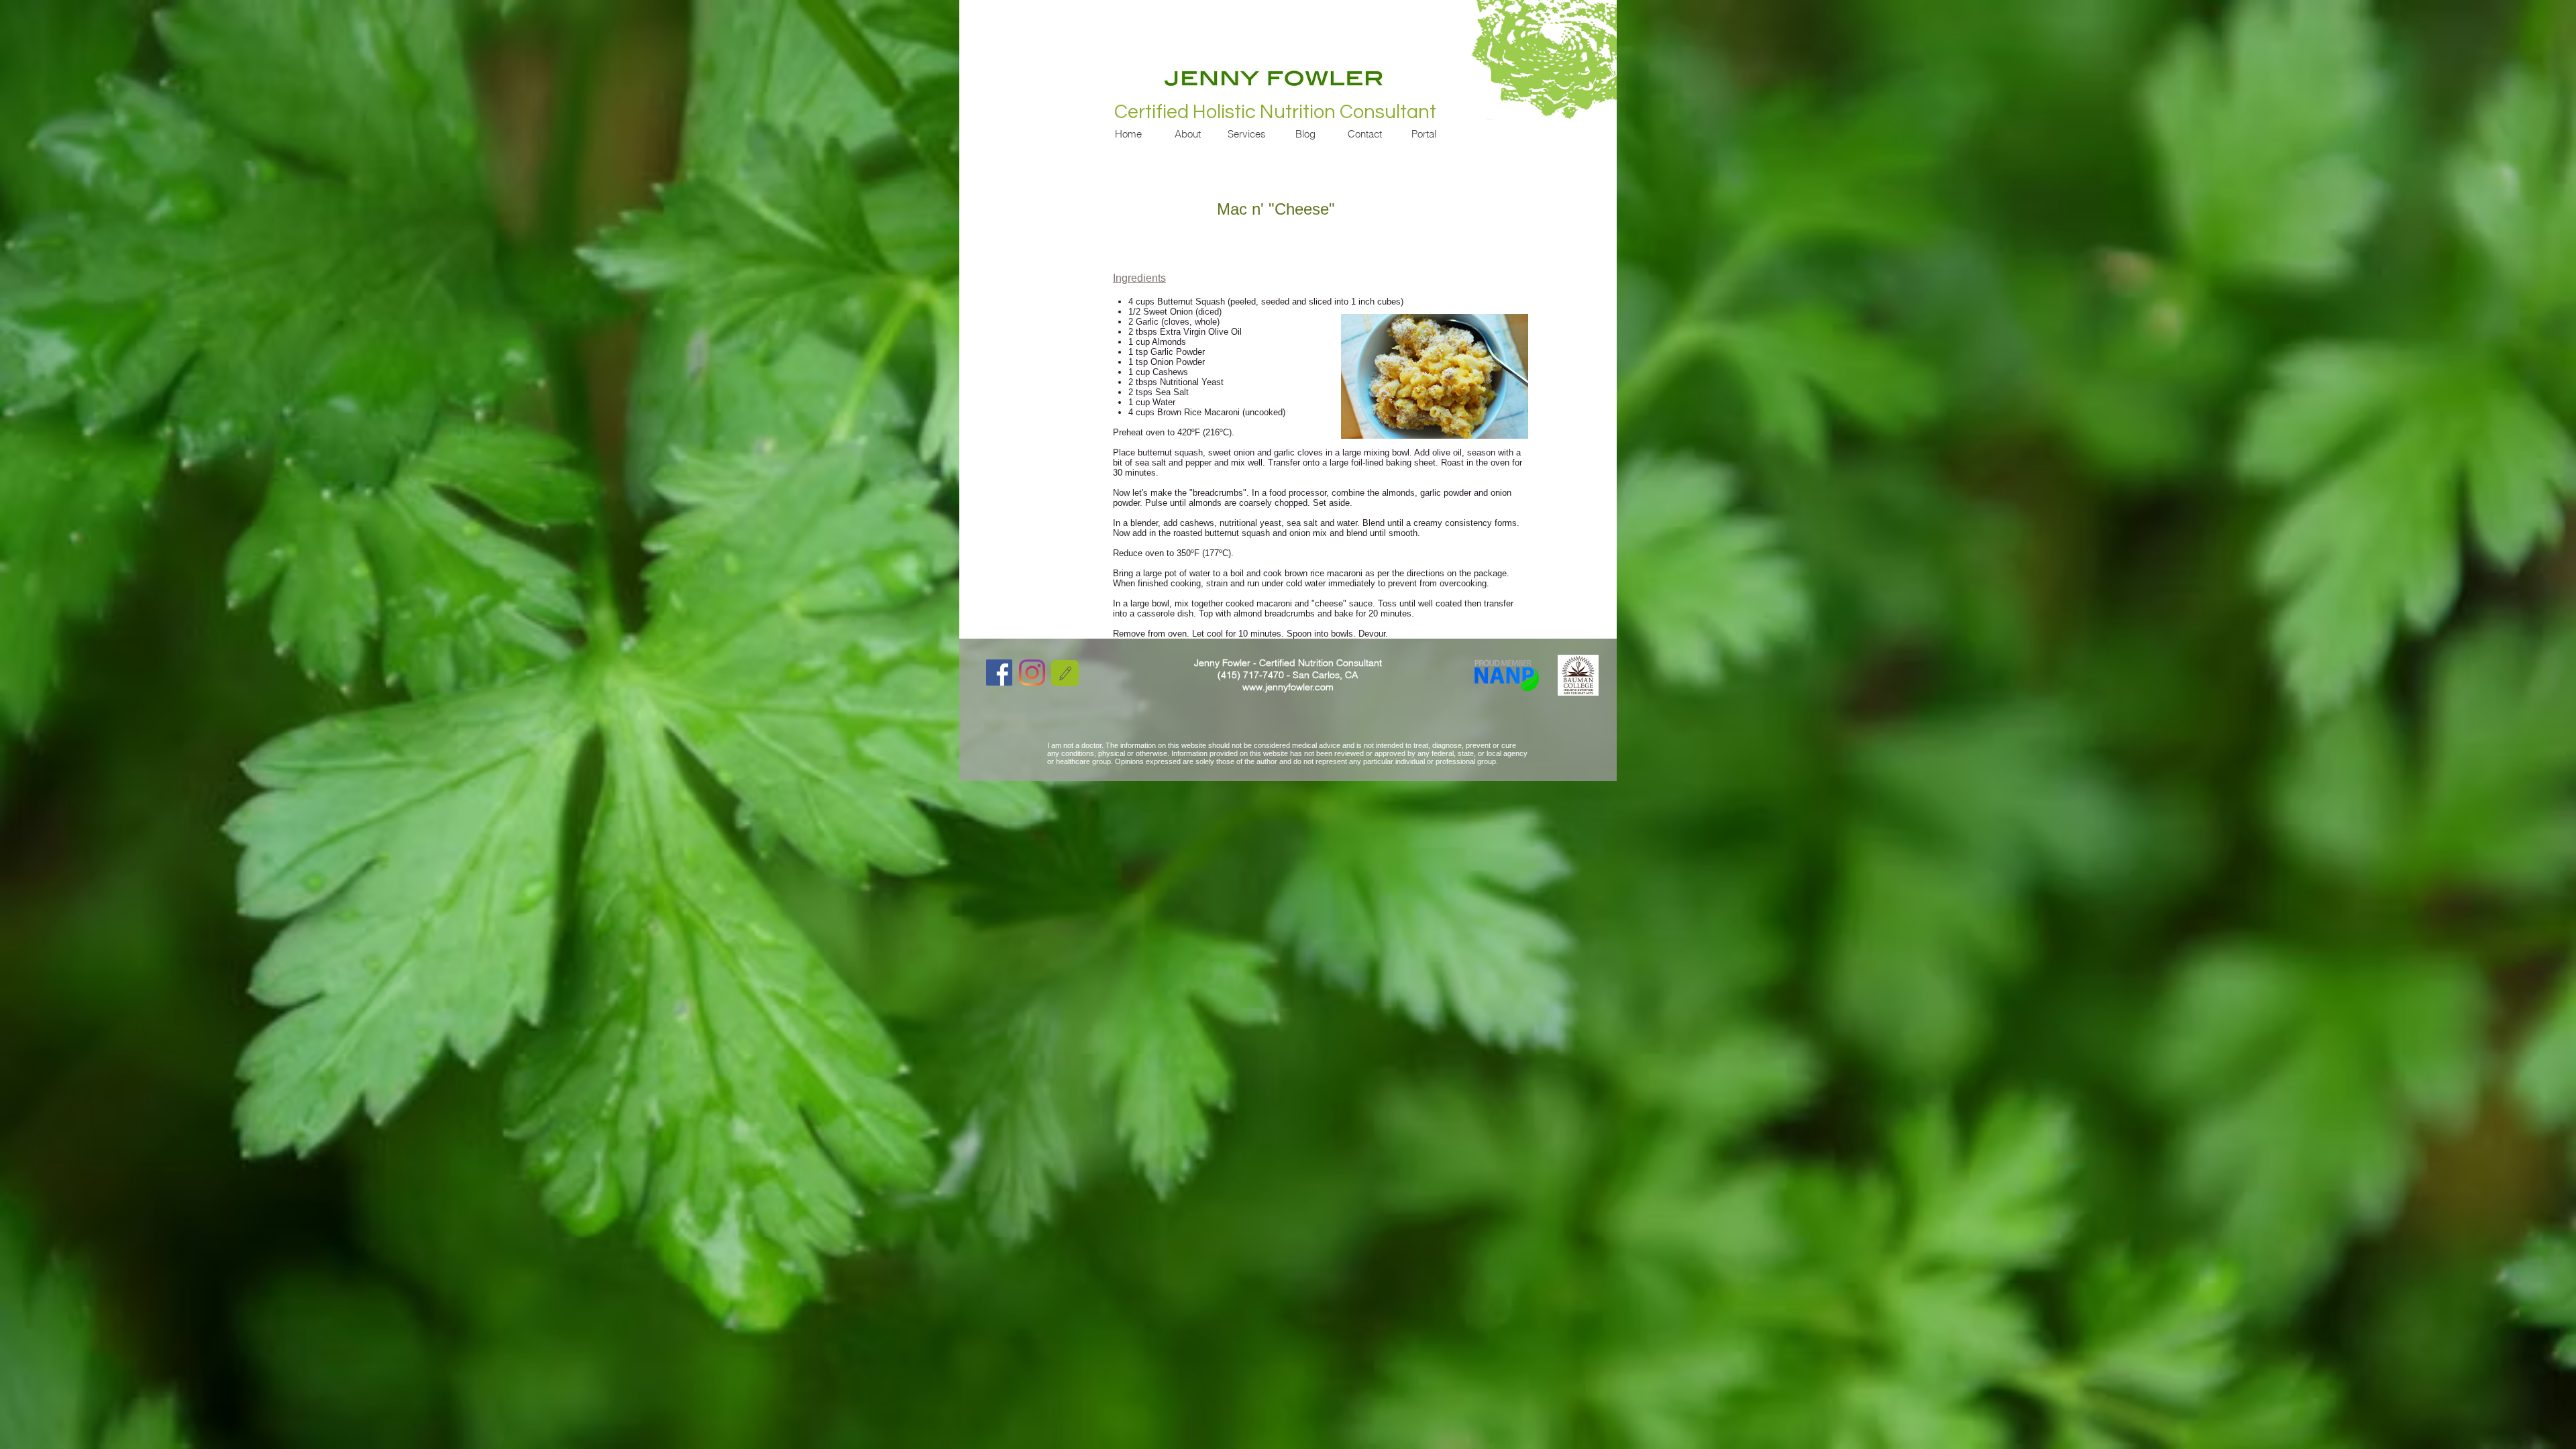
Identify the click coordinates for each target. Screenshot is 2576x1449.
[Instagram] (1032, 673)
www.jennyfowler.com (1288, 687)
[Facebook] (999, 673)
